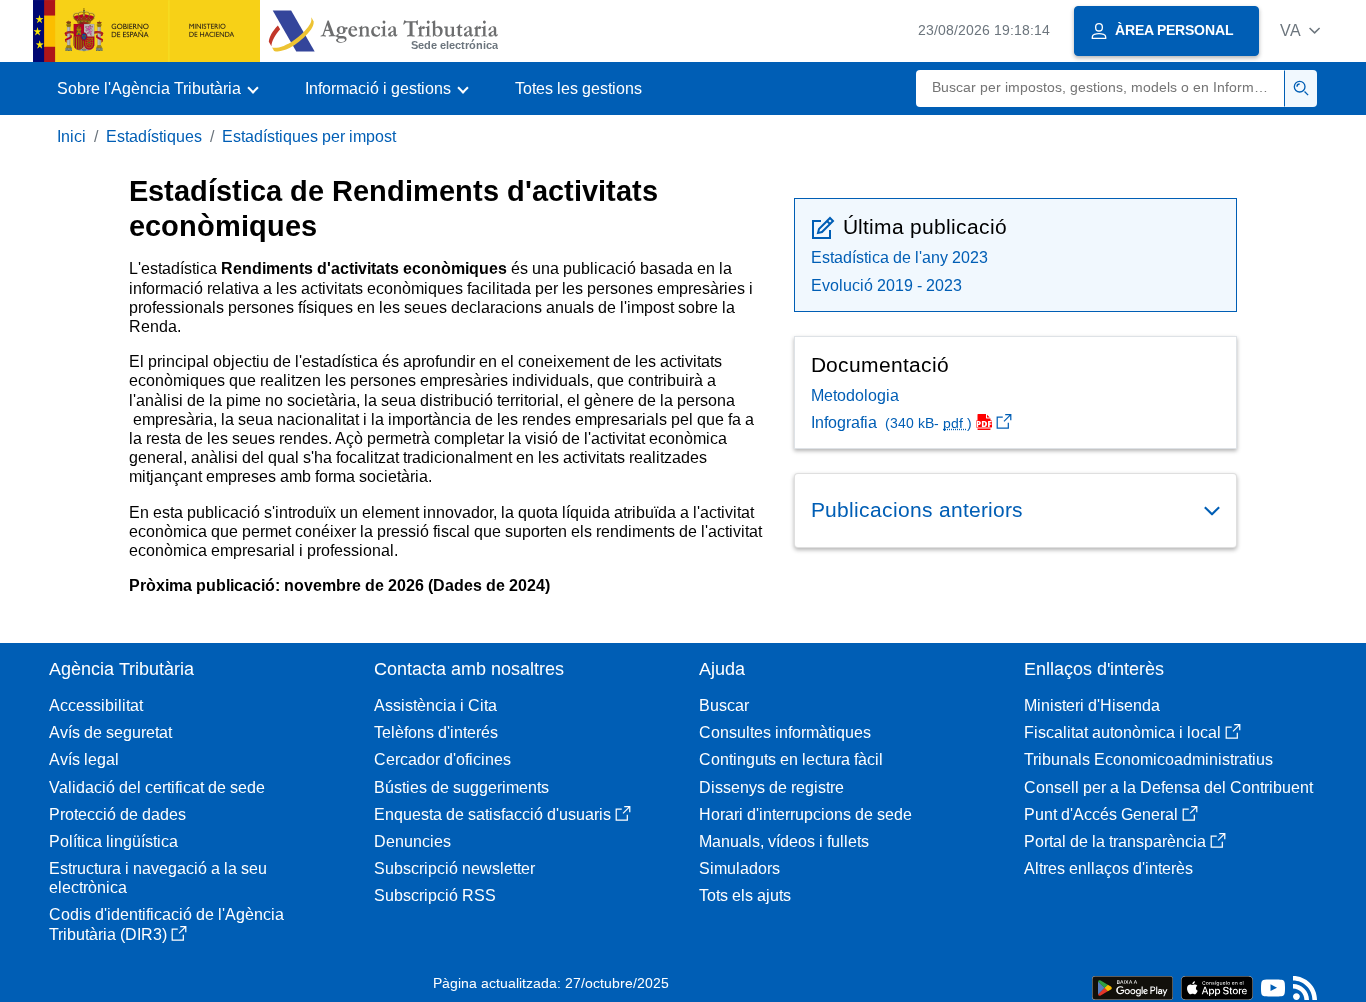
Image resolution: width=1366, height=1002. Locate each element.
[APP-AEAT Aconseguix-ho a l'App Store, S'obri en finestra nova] (1217, 986)
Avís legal (84, 759)
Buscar (724, 705)
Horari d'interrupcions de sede (805, 814)
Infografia (891, 422)
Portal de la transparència (1115, 841)
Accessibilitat (96, 705)
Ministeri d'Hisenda (1092, 705)
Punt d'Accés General (1101, 814)
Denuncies (412, 841)
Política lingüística (113, 841)
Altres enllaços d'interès (1108, 868)
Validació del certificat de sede (157, 787)
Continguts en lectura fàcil (791, 759)
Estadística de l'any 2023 (899, 257)
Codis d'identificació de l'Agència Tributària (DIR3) (166, 924)
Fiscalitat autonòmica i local (1122, 732)
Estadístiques (154, 136)
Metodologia (855, 395)
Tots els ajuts (745, 895)
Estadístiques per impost (309, 136)
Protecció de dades (117, 814)
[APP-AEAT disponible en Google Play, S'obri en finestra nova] (1132, 986)
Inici (71, 136)
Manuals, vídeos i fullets (784, 841)
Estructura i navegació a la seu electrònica (158, 878)
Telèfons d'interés (436, 732)
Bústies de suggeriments (461, 787)
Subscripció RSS (435, 895)
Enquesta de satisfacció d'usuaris (492, 814)
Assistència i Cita (435, 705)
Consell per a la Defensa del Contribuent (1168, 787)
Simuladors (739, 868)
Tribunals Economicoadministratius (1148, 759)
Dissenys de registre (771, 787)
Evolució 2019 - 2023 (886, 285)
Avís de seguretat (110, 732)
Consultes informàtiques (785, 732)
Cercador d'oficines (442, 759)
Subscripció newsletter (454, 868)
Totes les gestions (578, 88)
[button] (1300, 30)
